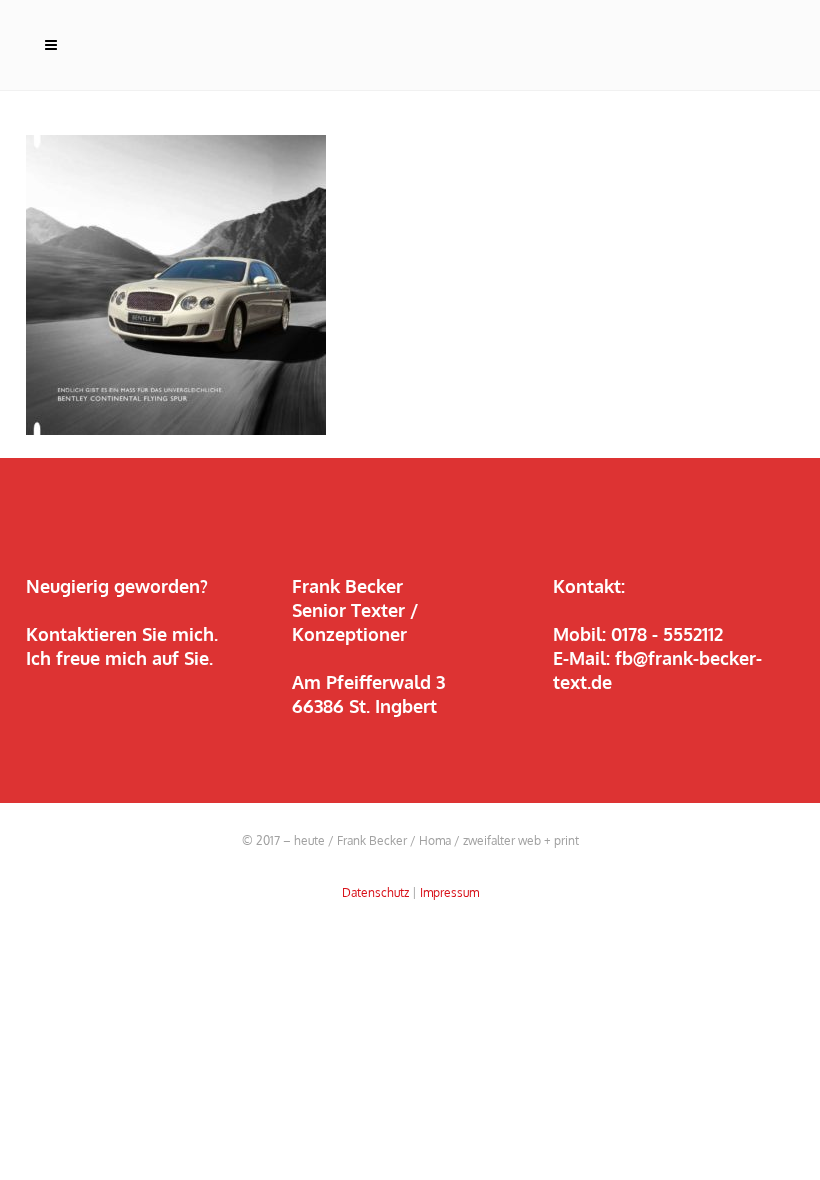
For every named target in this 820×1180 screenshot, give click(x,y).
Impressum (449, 892)
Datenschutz (375, 892)
